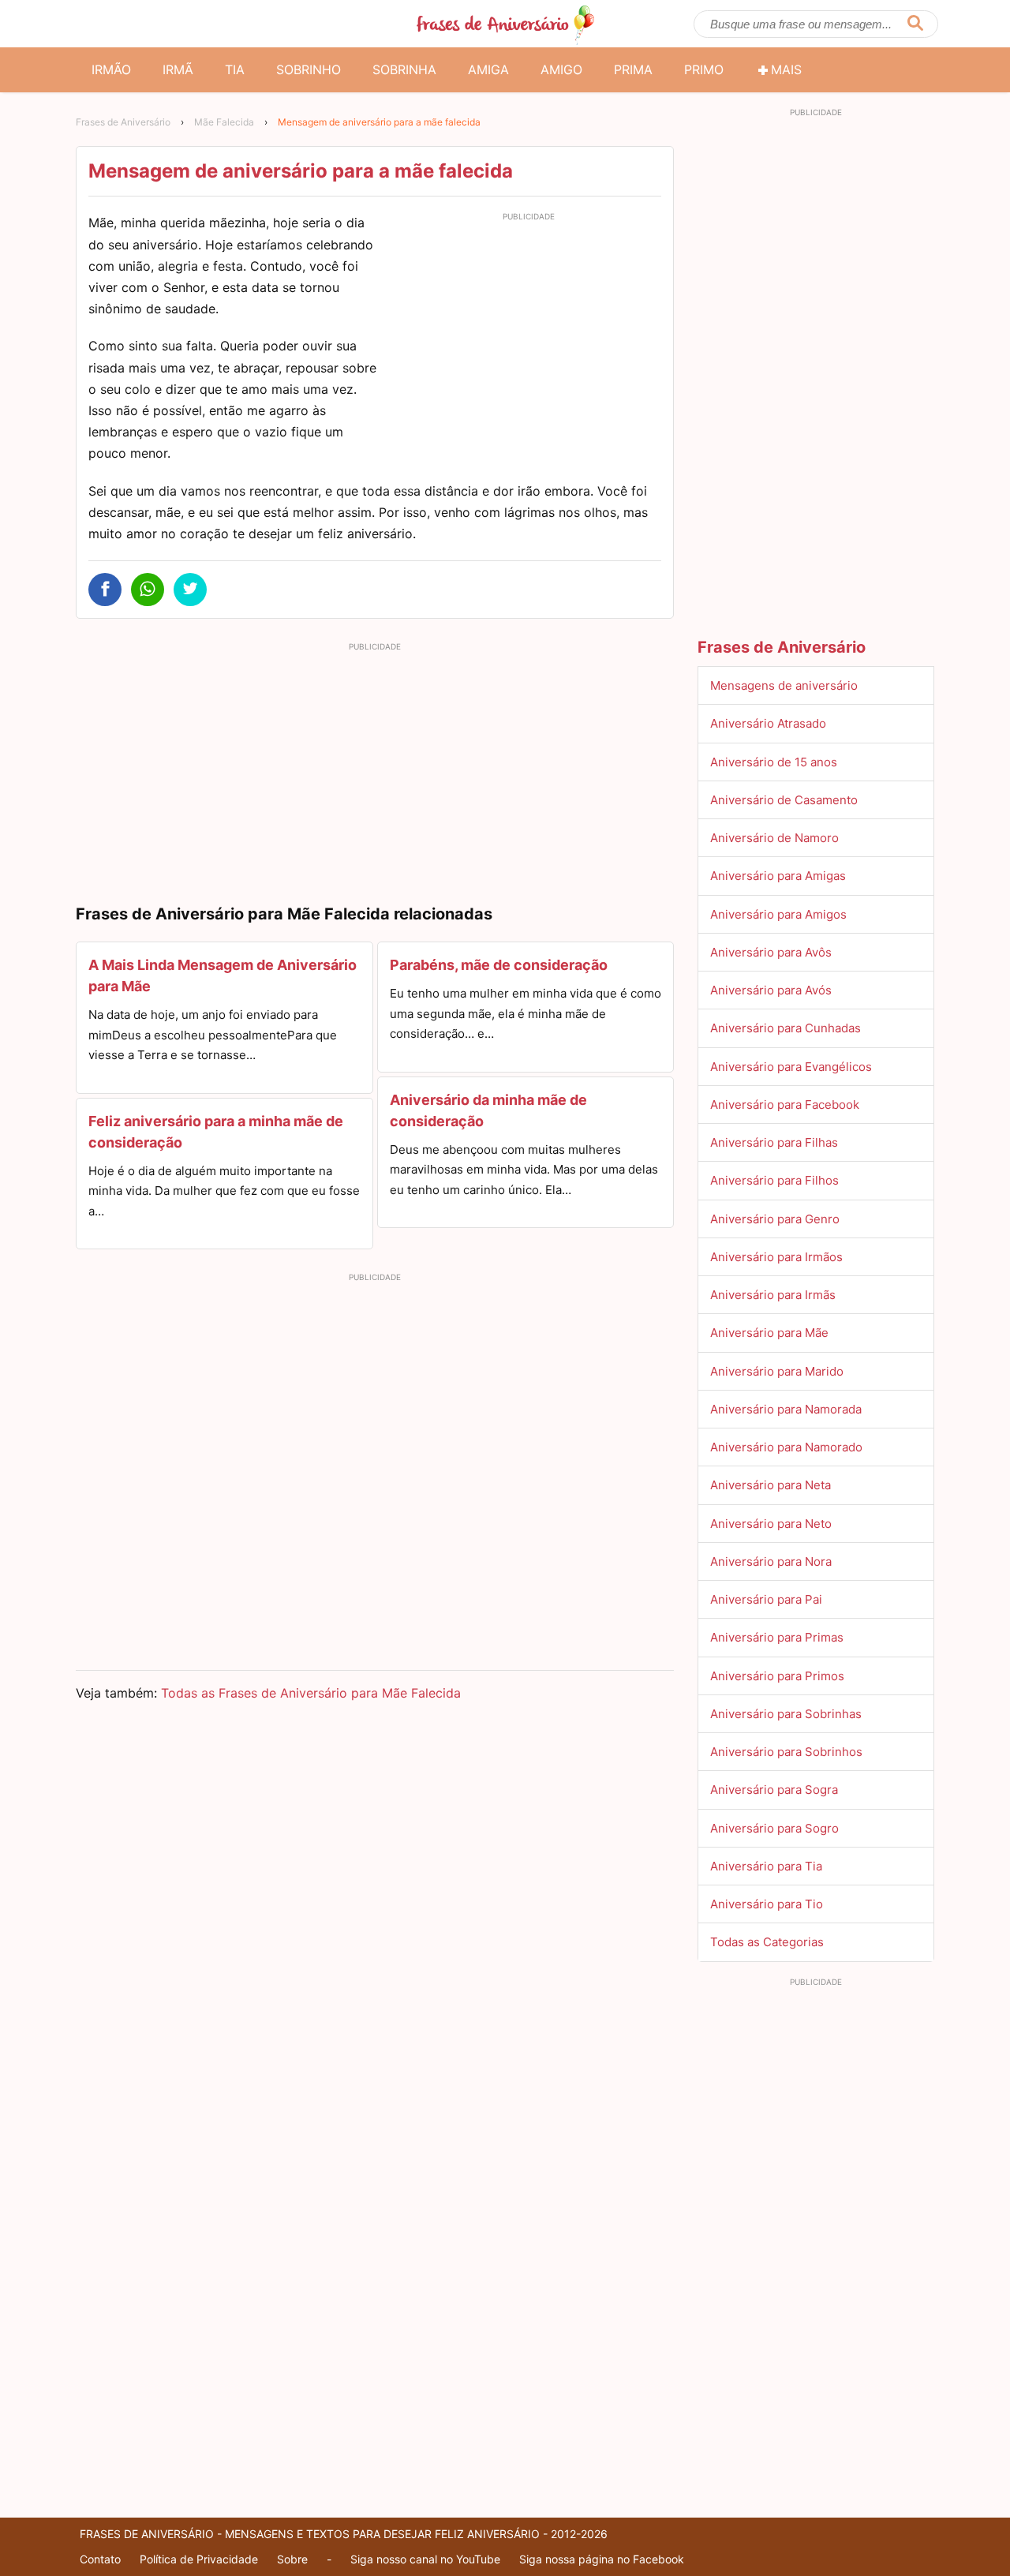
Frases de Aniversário (123, 122)
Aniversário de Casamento (784, 800)
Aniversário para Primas (777, 1637)
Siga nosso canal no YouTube (425, 2559)
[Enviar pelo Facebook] (105, 590)
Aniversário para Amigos (778, 914)
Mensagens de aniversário (784, 685)
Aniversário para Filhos (774, 1180)
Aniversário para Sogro (774, 1828)
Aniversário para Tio (767, 1904)
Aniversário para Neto (771, 1524)
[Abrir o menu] (95, 24)
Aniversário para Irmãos (776, 1257)
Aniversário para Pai (766, 1599)
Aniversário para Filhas (774, 1142)
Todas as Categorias (767, 1942)
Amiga (488, 69)
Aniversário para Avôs (771, 952)
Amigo (561, 69)
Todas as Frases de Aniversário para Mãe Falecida (311, 1693)
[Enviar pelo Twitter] (190, 590)
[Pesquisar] (915, 24)
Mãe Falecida (224, 122)
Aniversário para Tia (766, 1866)
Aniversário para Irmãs (773, 1295)
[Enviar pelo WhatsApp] (148, 590)
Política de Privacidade (199, 2559)
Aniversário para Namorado (786, 1447)
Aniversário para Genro (775, 1219)
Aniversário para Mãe (769, 1333)
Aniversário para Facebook (785, 1105)
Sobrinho (309, 69)
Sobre (292, 2559)
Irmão (111, 69)
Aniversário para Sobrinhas (786, 1714)
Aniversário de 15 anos (774, 762)
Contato (100, 2559)
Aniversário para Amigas (778, 876)
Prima (633, 69)
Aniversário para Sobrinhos (786, 1752)
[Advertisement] (529, 338)
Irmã (178, 69)
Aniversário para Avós (771, 990)
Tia (235, 69)
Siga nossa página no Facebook (602, 2559)
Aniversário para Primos (777, 1676)
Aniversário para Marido (777, 1371)
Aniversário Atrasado (768, 723)
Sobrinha (404, 69)
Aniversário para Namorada (786, 1409)
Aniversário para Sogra (774, 1790)
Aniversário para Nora (771, 1561)
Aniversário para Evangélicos (791, 1067)
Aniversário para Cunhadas (786, 1028)
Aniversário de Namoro (774, 838)
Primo (704, 69)
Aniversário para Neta (771, 1485)
